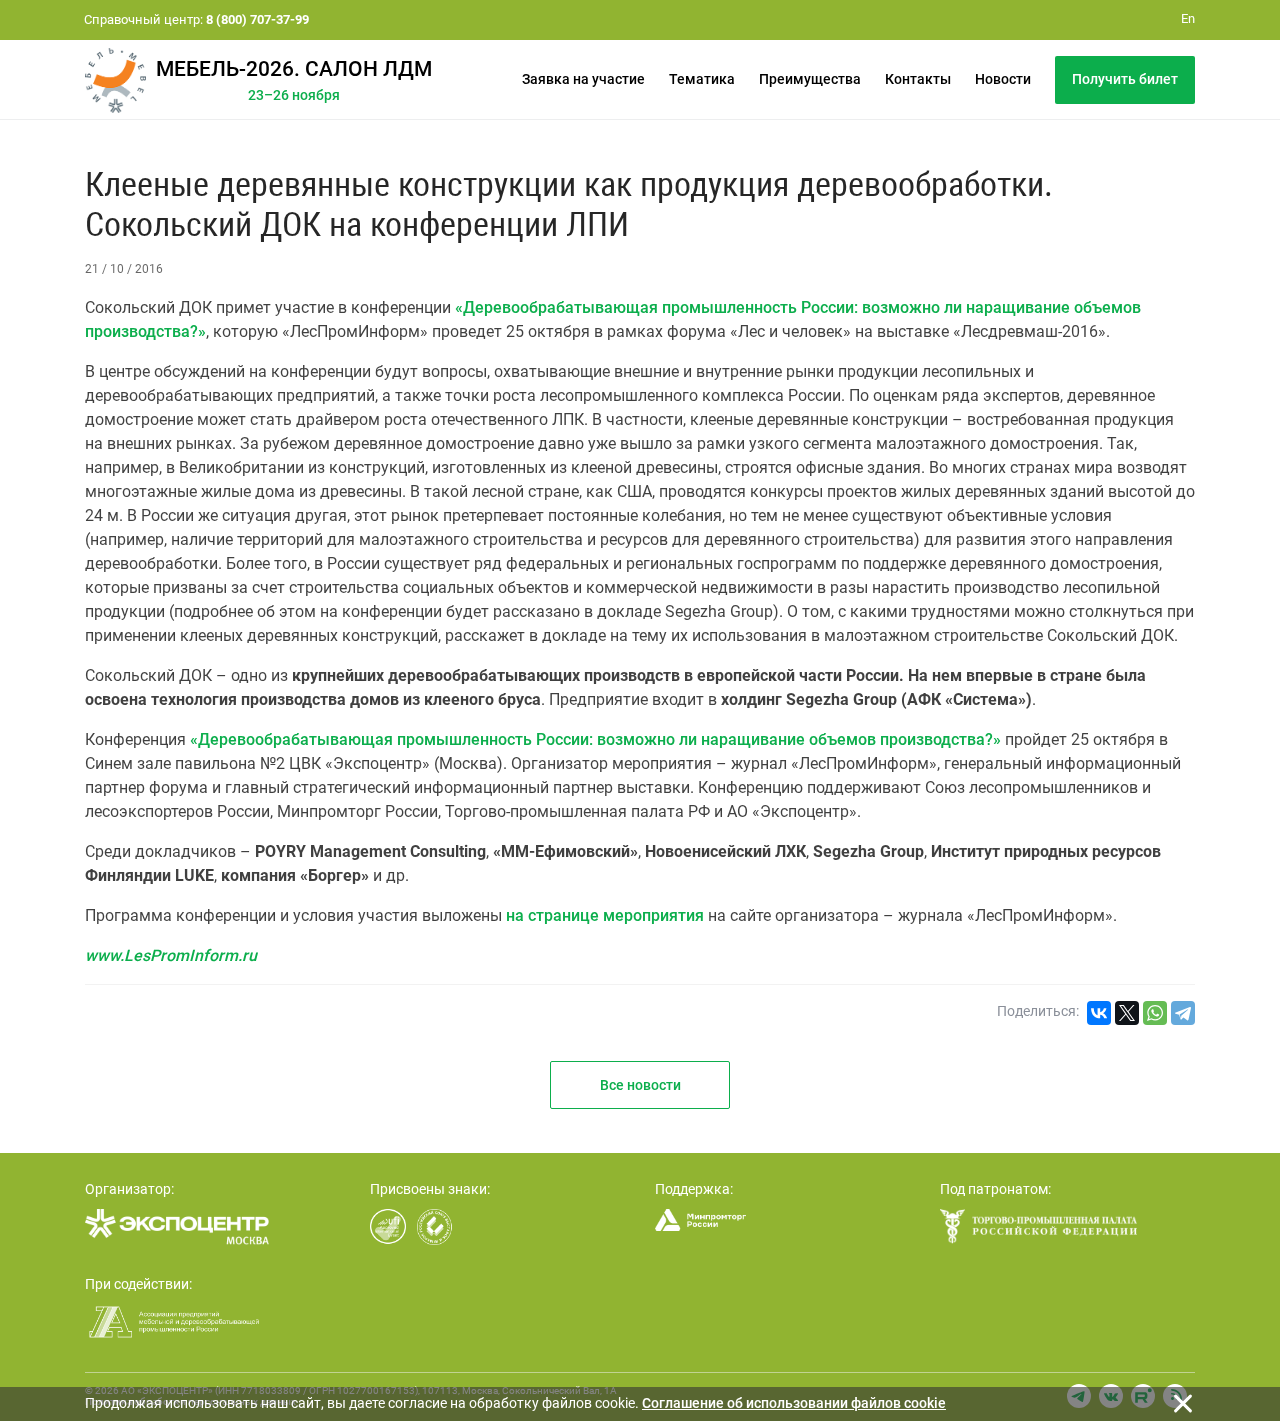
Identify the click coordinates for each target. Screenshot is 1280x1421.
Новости (1003, 79)
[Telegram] (1183, 1013)
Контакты (918, 79)
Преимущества (810, 79)
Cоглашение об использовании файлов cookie (794, 1403)
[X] (1127, 1013)
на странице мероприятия (605, 915)
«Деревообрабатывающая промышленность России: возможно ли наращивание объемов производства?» (595, 739)
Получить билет (1125, 79)
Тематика (702, 79)
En (1188, 18)
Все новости (640, 1085)
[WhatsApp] (1155, 1013)
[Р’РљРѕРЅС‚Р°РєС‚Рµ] (1099, 1013)
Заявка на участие (583, 79)
